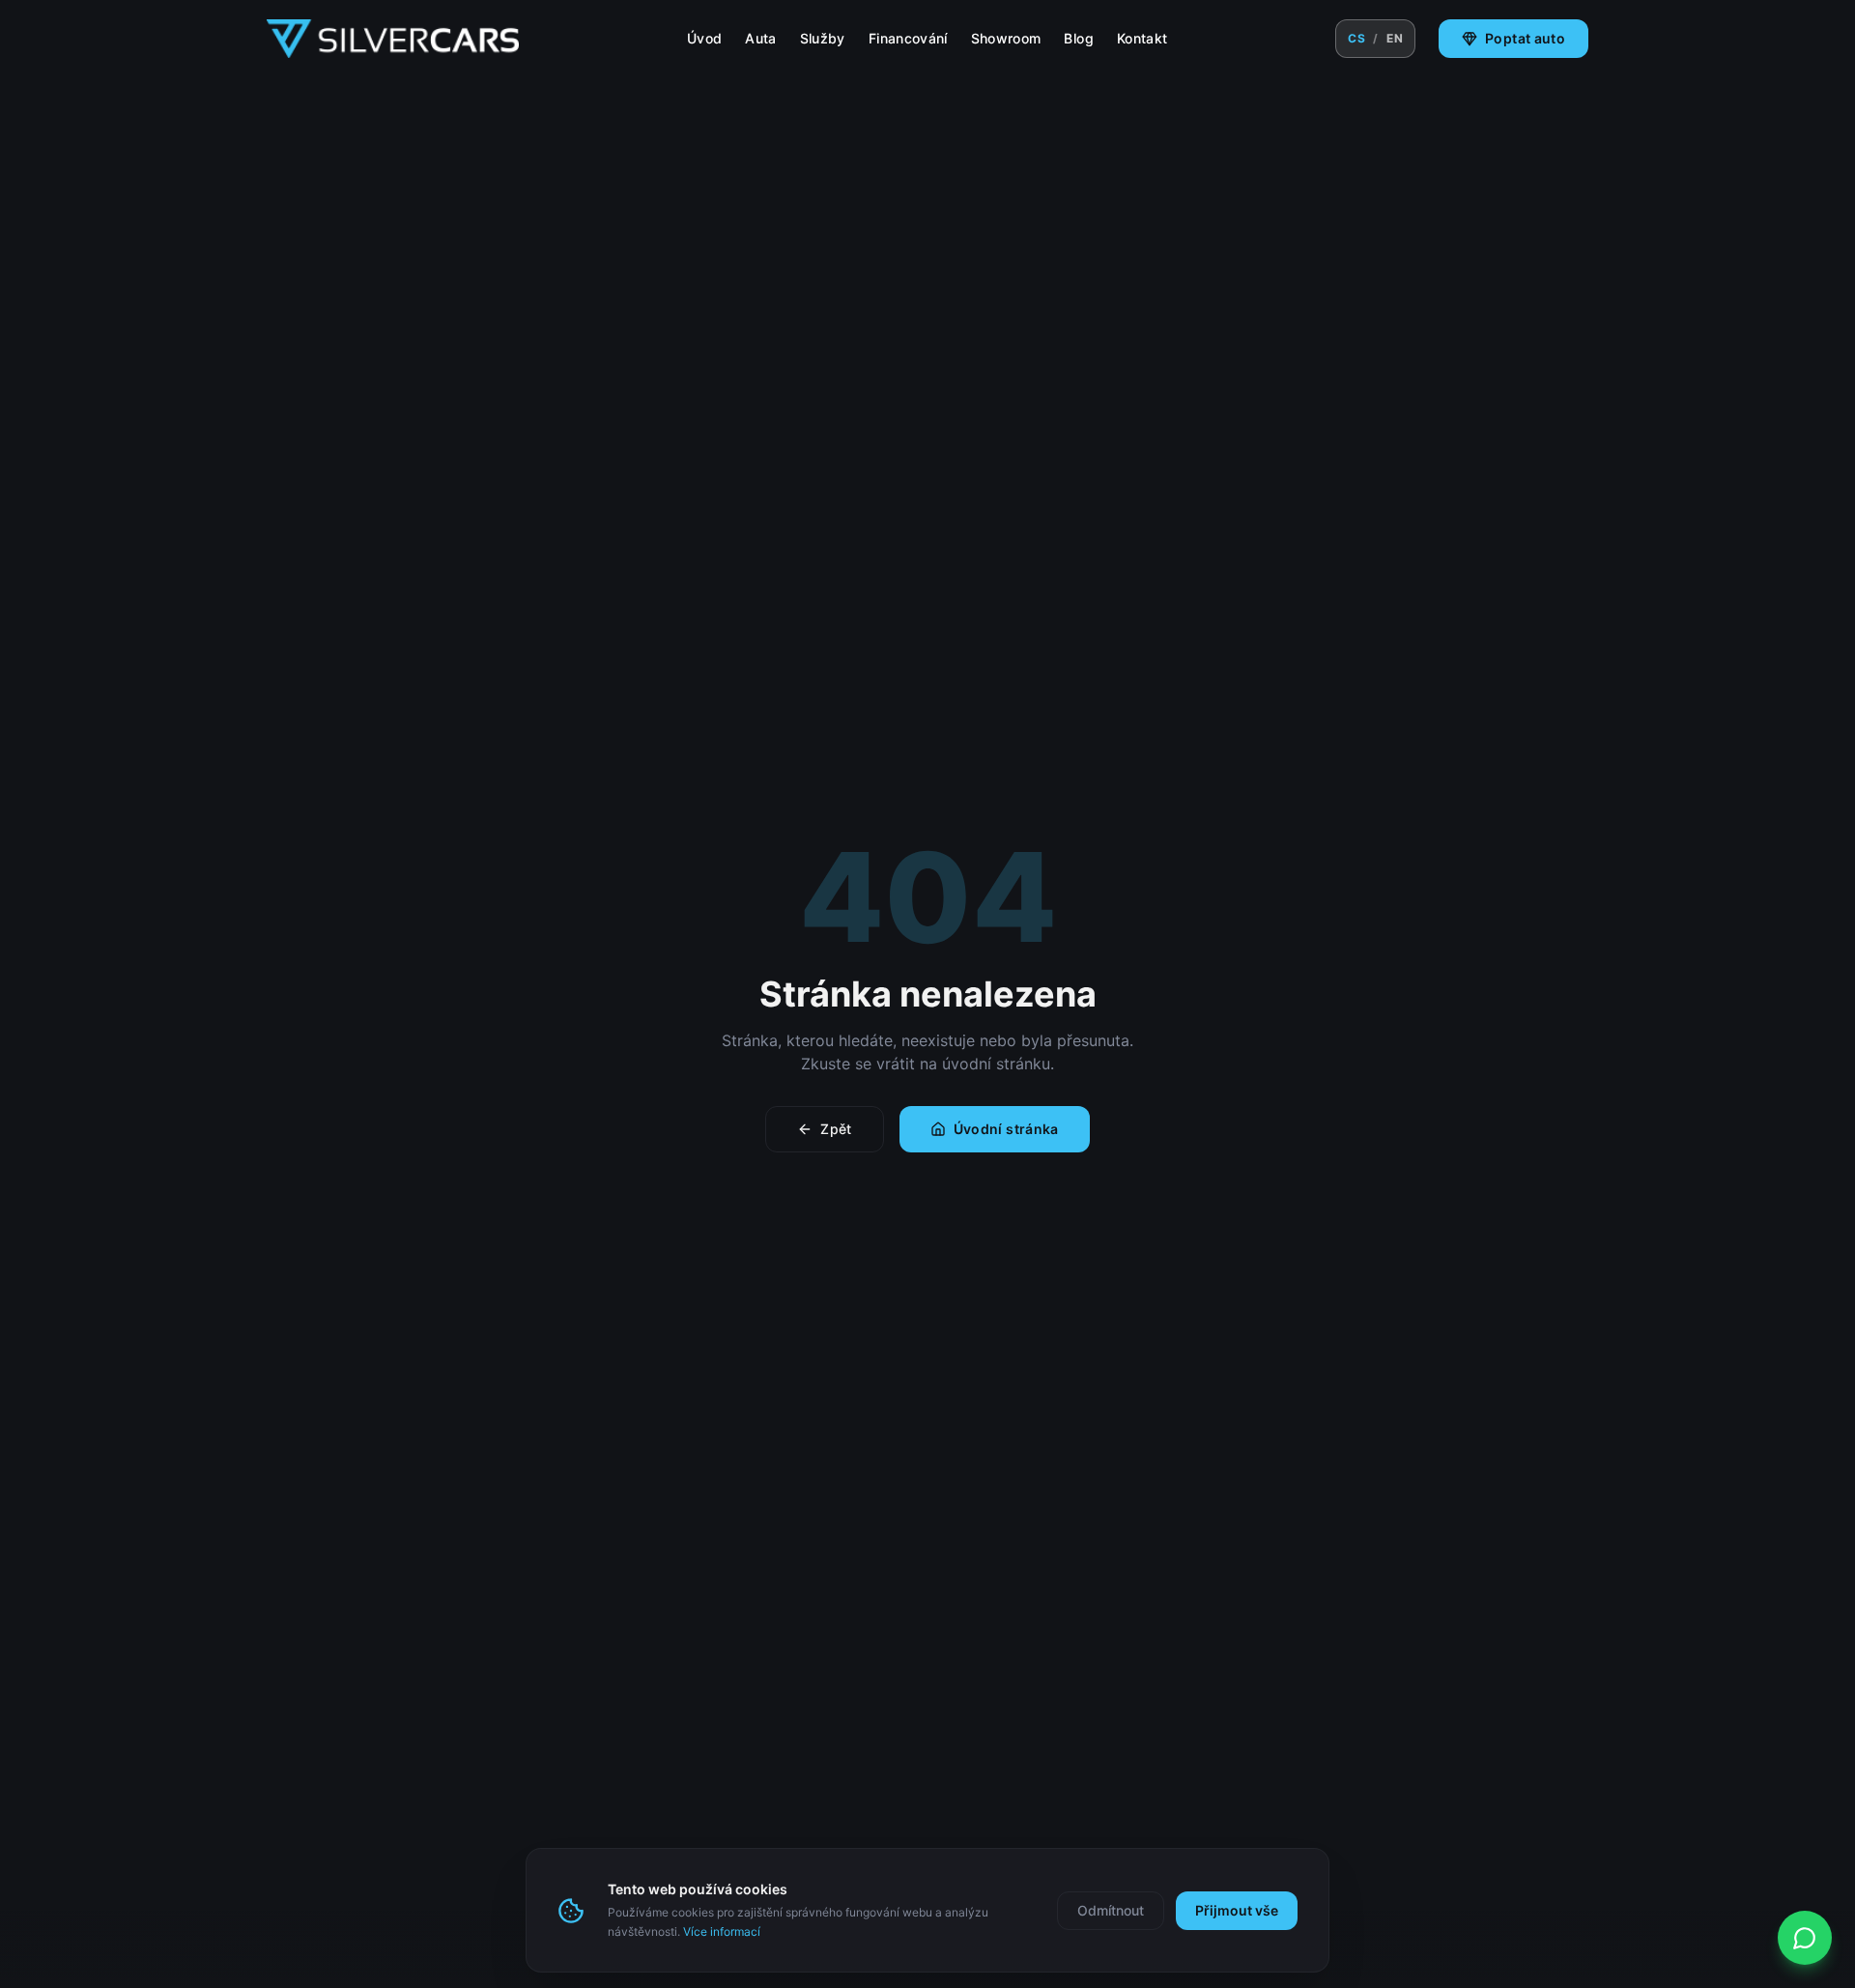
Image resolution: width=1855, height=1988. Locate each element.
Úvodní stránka (1006, 1129)
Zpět (836, 1129)
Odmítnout (1111, 1910)
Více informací (722, 1931)
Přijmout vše (1237, 1910)
